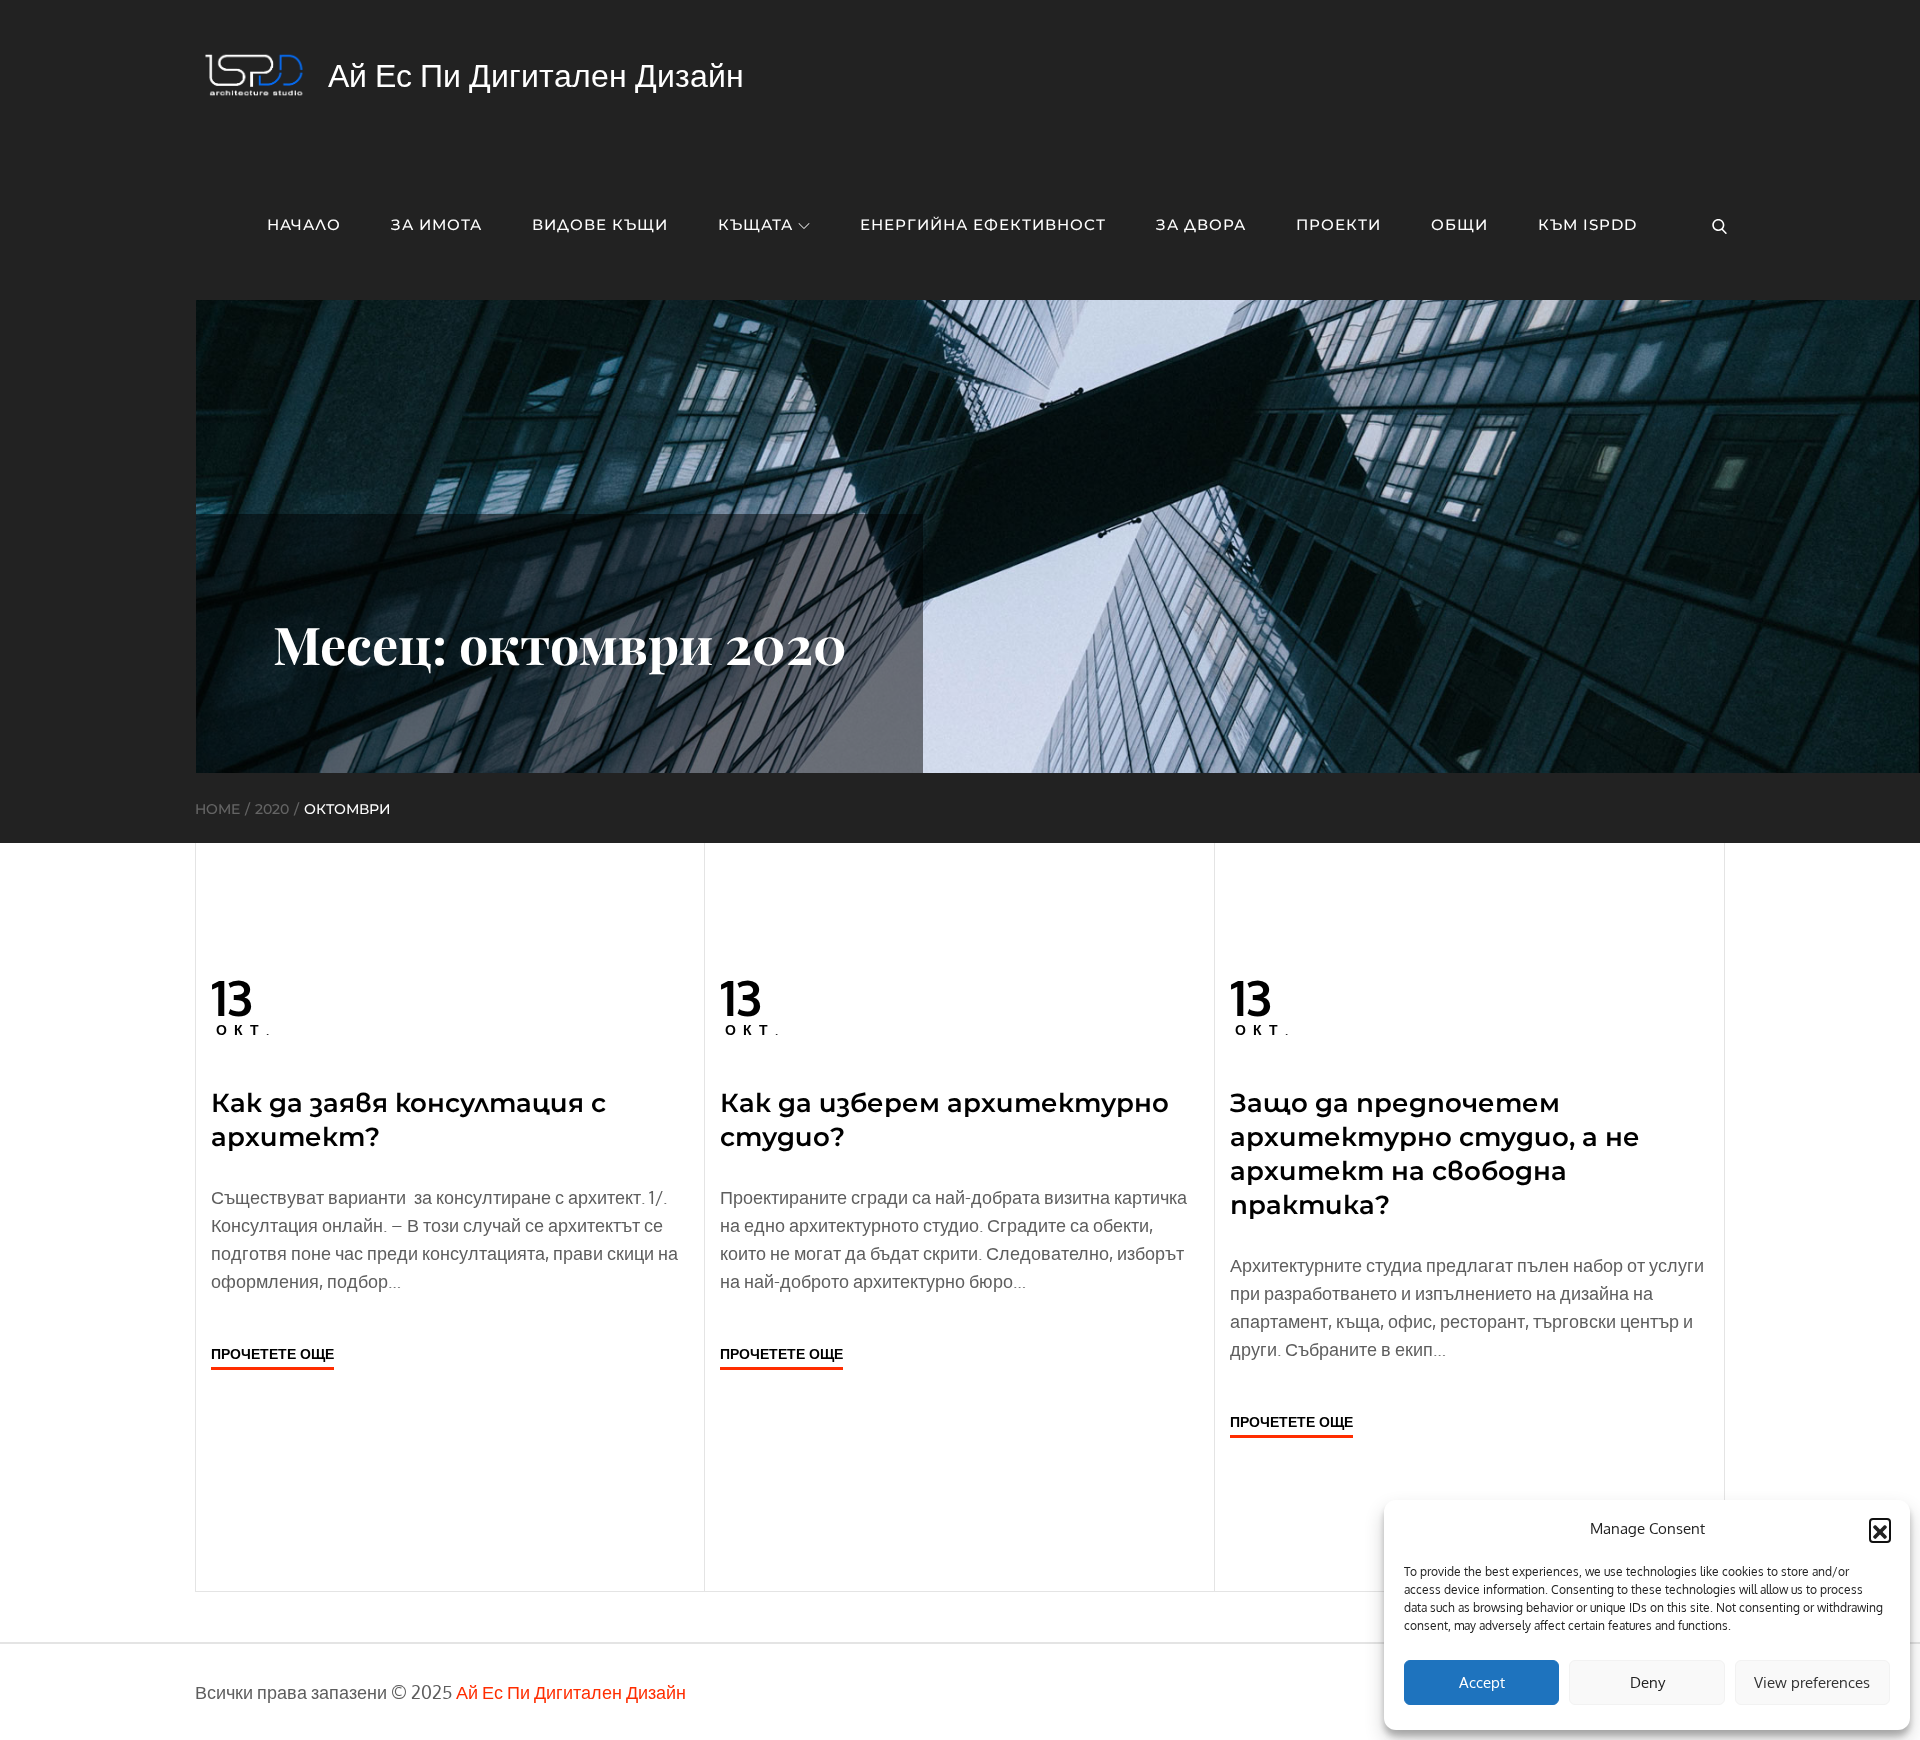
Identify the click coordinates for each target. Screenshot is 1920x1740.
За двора (1201, 224)
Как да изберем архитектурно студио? (944, 1120)
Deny (1647, 1682)
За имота (436, 224)
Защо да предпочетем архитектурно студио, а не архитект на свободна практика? (1435, 1153)
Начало (304, 224)
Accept (1482, 1682)
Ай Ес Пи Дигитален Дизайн (536, 74)
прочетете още (272, 1353)
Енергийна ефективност (983, 224)
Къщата (755, 224)
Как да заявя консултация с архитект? (408, 1120)
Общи (1459, 224)
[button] (1880, 1529)
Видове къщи (600, 224)
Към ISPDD (1587, 224)
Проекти (1338, 224)
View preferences (1812, 1682)
